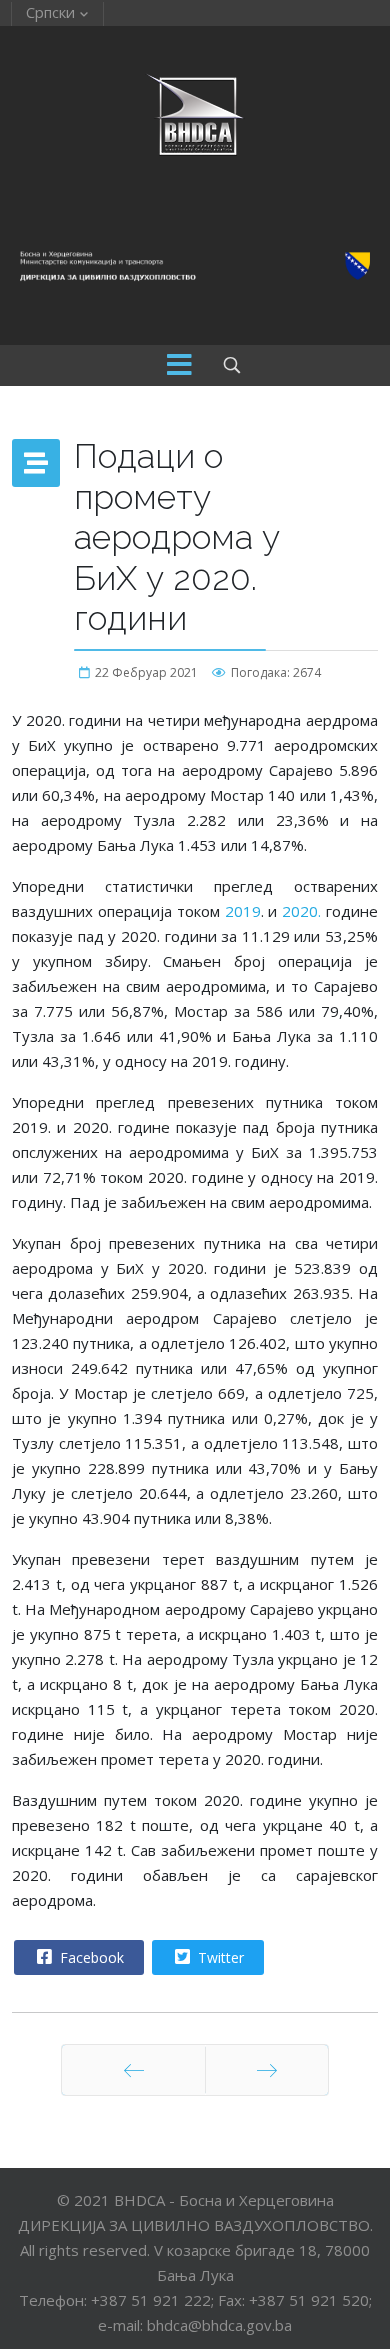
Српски (50, 12)
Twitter (219, 1957)
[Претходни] (133, 2070)
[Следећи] (267, 2070)
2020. (301, 911)
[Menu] (180, 365)
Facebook (90, 1957)
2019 (243, 911)
